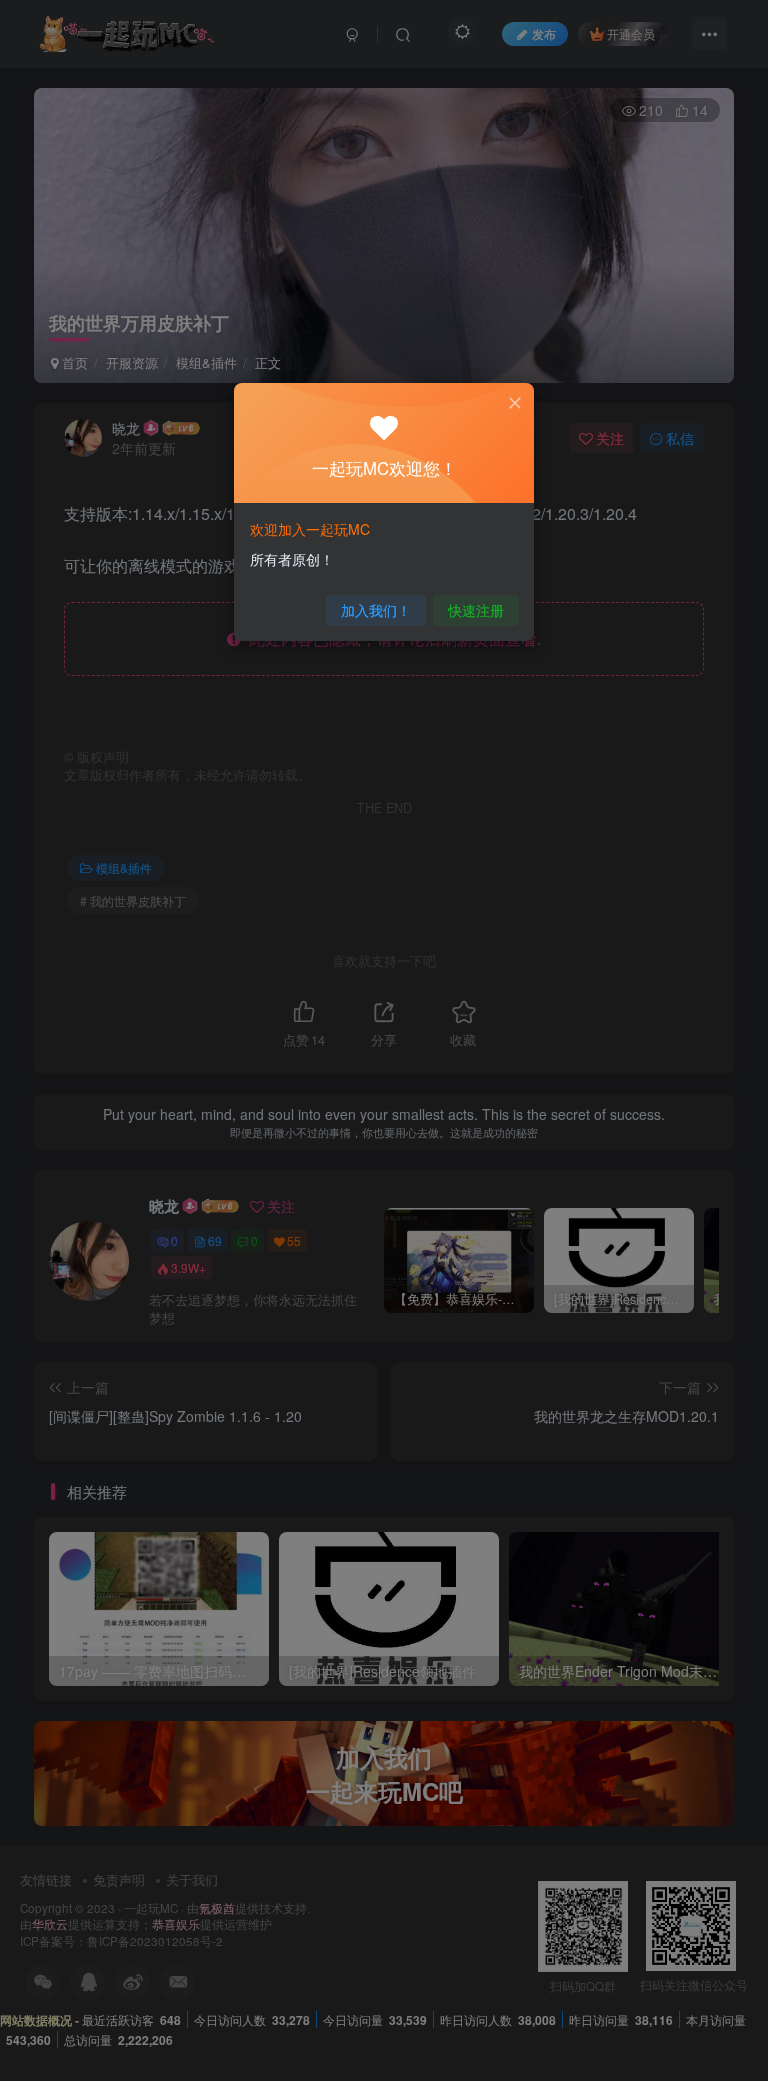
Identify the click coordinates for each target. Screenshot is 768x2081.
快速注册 (476, 610)
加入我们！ (376, 610)
